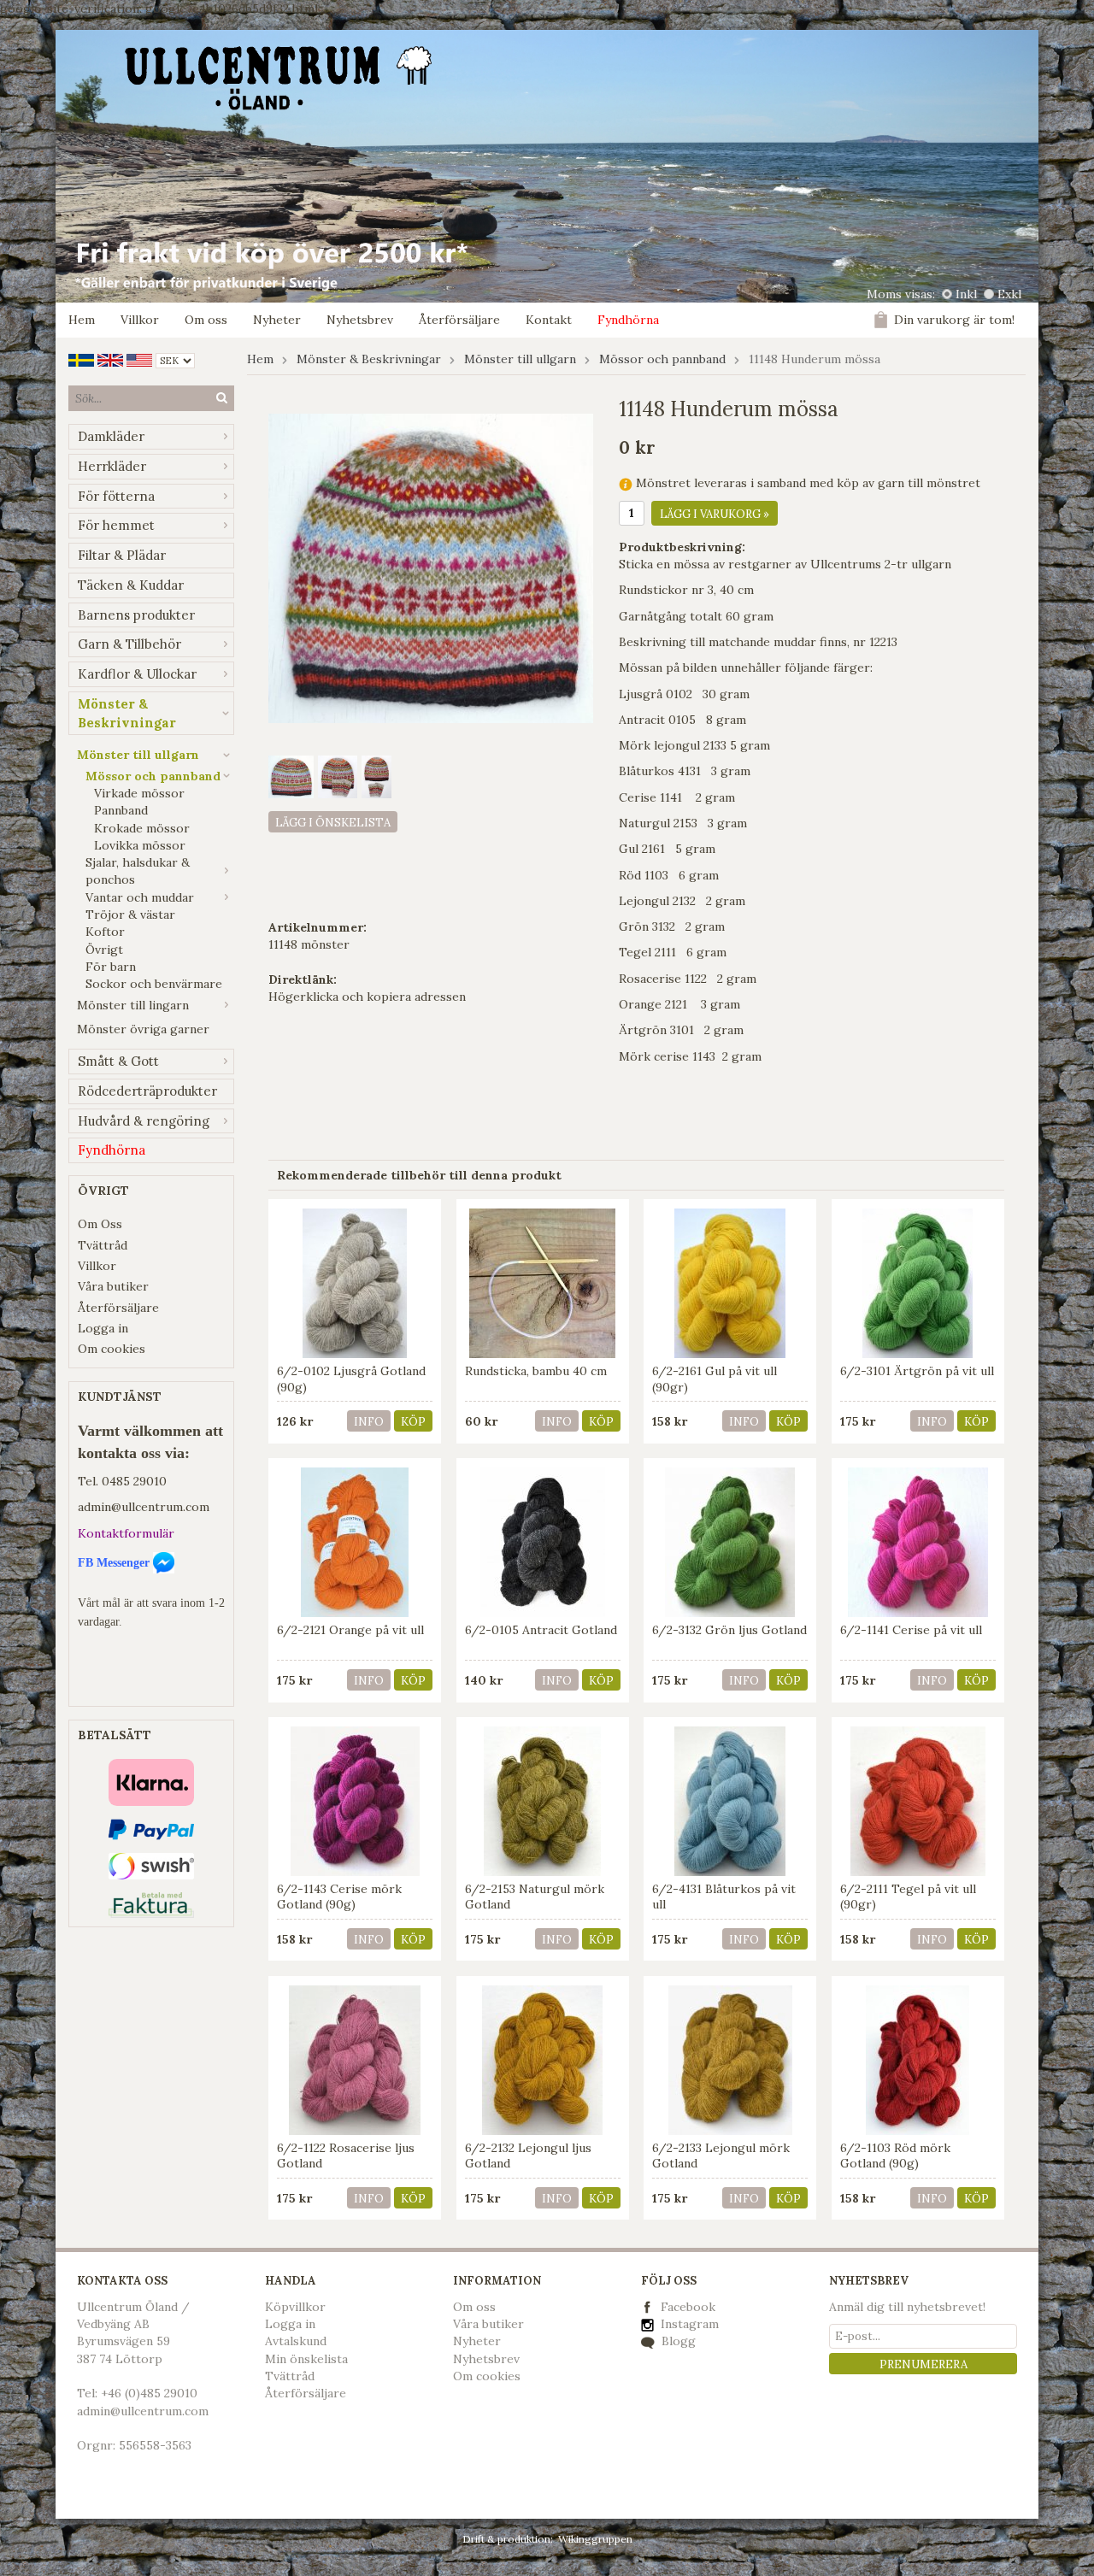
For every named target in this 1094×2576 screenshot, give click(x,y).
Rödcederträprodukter (147, 1091)
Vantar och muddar (140, 897)
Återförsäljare (459, 320)
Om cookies (112, 1349)
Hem (82, 320)
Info (369, 1422)
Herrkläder (112, 466)
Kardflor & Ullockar (137, 674)
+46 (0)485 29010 (149, 2393)
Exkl (1009, 294)
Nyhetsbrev (360, 320)
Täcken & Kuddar (131, 585)
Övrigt (104, 950)
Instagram (688, 2324)
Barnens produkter (136, 615)
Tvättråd (103, 1245)
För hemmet (116, 525)
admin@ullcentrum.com (144, 1507)
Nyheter (277, 320)
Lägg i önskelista (333, 823)
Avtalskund (296, 2341)
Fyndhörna (628, 320)
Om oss (206, 320)
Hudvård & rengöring (144, 1121)
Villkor (140, 320)
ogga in (294, 2324)
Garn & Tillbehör (129, 644)
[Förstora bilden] (431, 568)
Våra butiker (113, 1286)
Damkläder (111, 436)
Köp (413, 1422)
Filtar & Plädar (122, 555)
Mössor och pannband (153, 776)
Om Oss (100, 1224)
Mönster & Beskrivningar (127, 713)
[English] (110, 359)
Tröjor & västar (130, 915)
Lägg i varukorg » (715, 514)
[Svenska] (81, 359)
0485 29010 (134, 1481)
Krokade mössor (142, 828)
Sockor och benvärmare (154, 984)
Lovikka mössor (140, 845)
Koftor (105, 932)
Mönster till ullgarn (138, 755)
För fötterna (116, 496)
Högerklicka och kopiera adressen (367, 997)
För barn (111, 967)
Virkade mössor (139, 793)
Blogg (677, 2341)
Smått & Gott (118, 1061)
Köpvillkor (295, 2307)
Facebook (688, 2307)
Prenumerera (923, 2364)
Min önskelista (306, 2359)
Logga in (103, 1328)
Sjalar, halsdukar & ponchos (138, 871)
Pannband (121, 810)
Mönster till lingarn (133, 1005)
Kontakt (549, 320)
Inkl (966, 294)
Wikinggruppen (595, 2539)
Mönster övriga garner (143, 1029)
